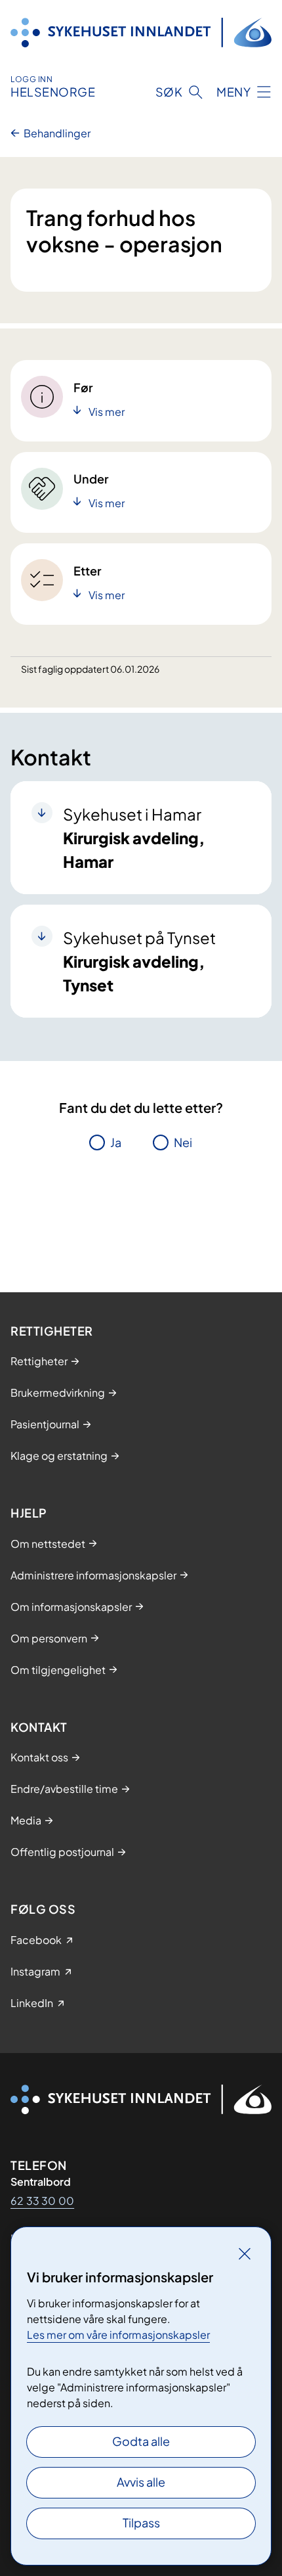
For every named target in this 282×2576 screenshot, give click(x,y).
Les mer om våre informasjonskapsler (118, 2335)
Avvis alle (141, 2482)
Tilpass (141, 2522)
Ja (116, 1142)
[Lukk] (245, 2253)
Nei (183, 1142)
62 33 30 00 (42, 2201)
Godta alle (141, 2441)
